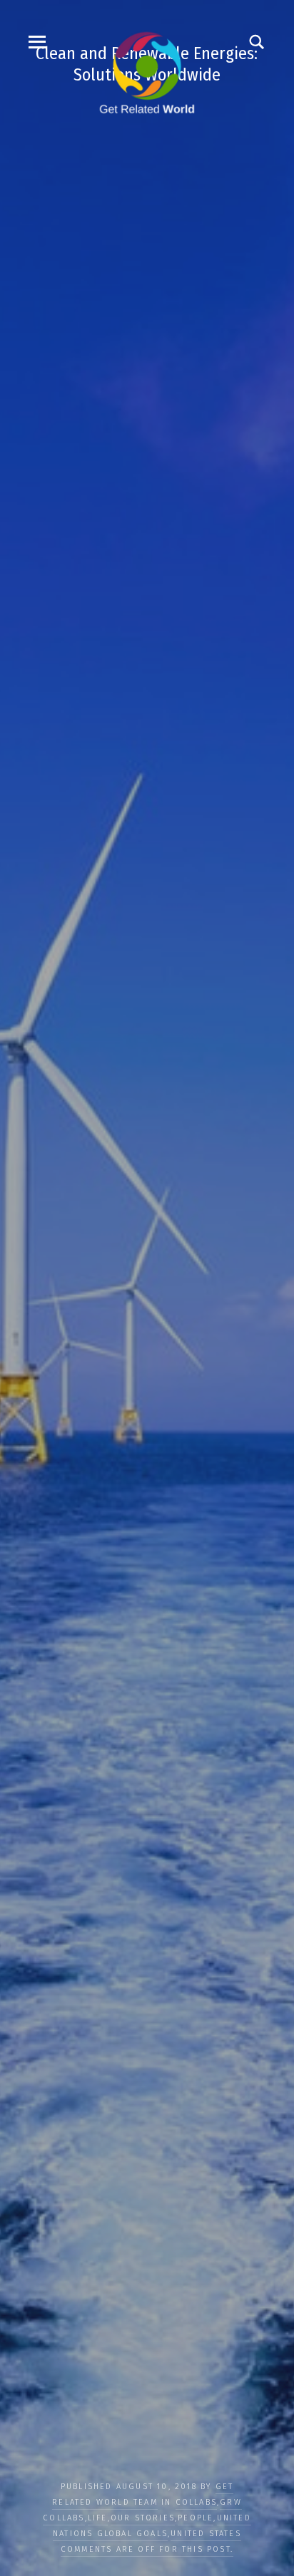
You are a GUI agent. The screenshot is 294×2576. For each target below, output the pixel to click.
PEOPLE (196, 2518)
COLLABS (196, 2502)
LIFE (98, 2518)
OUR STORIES (143, 2518)
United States (206, 2534)
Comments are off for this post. (147, 2549)
